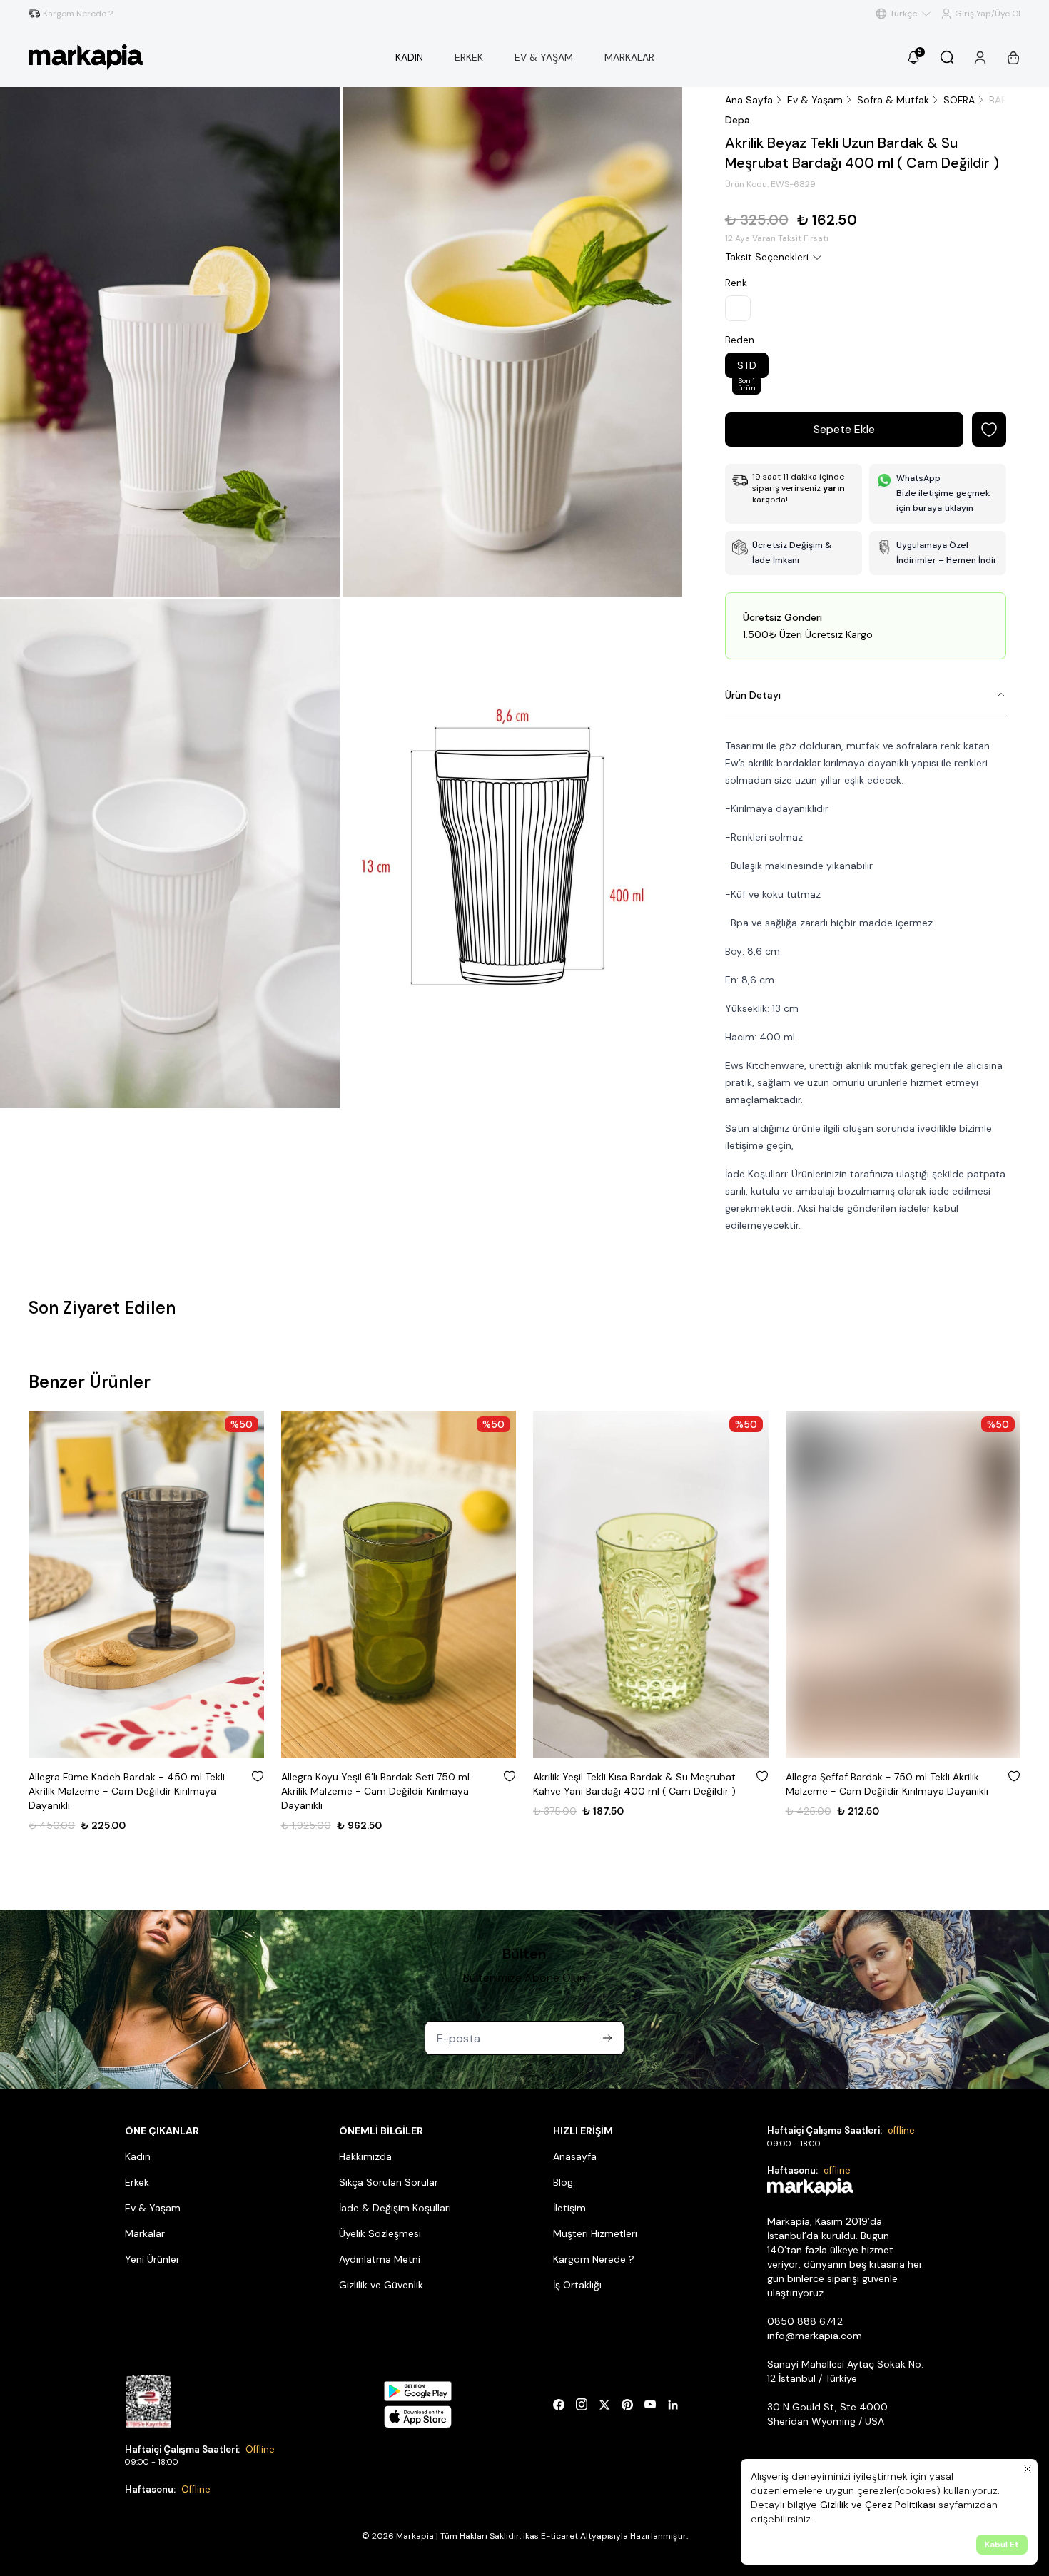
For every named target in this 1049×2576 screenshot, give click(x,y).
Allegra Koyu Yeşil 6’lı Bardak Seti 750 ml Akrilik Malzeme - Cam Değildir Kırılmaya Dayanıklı (375, 1791)
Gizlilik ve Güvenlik (381, 2285)
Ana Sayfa (749, 100)
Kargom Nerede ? (594, 2259)
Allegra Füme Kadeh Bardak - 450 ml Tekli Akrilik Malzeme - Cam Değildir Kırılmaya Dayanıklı (127, 1791)
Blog (563, 2182)
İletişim (569, 2208)
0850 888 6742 (805, 2321)
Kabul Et (1002, 2545)
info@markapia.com (815, 2336)
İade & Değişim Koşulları (395, 2208)
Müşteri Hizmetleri (595, 2233)
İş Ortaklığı (577, 2285)
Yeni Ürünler (152, 2259)
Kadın (138, 2156)
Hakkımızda (365, 2156)
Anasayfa (575, 2156)
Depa (738, 120)
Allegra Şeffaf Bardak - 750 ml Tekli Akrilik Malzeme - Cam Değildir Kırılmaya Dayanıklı (887, 1784)
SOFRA (959, 100)
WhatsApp (918, 478)
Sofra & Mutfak (893, 100)
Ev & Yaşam (815, 100)
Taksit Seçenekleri (767, 257)
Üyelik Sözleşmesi (380, 2233)
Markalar (145, 2233)
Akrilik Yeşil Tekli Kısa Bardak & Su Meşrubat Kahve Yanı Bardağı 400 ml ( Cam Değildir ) (634, 1784)
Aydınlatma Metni (380, 2259)
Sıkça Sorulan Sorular (389, 2182)
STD (747, 369)
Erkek (137, 2182)
